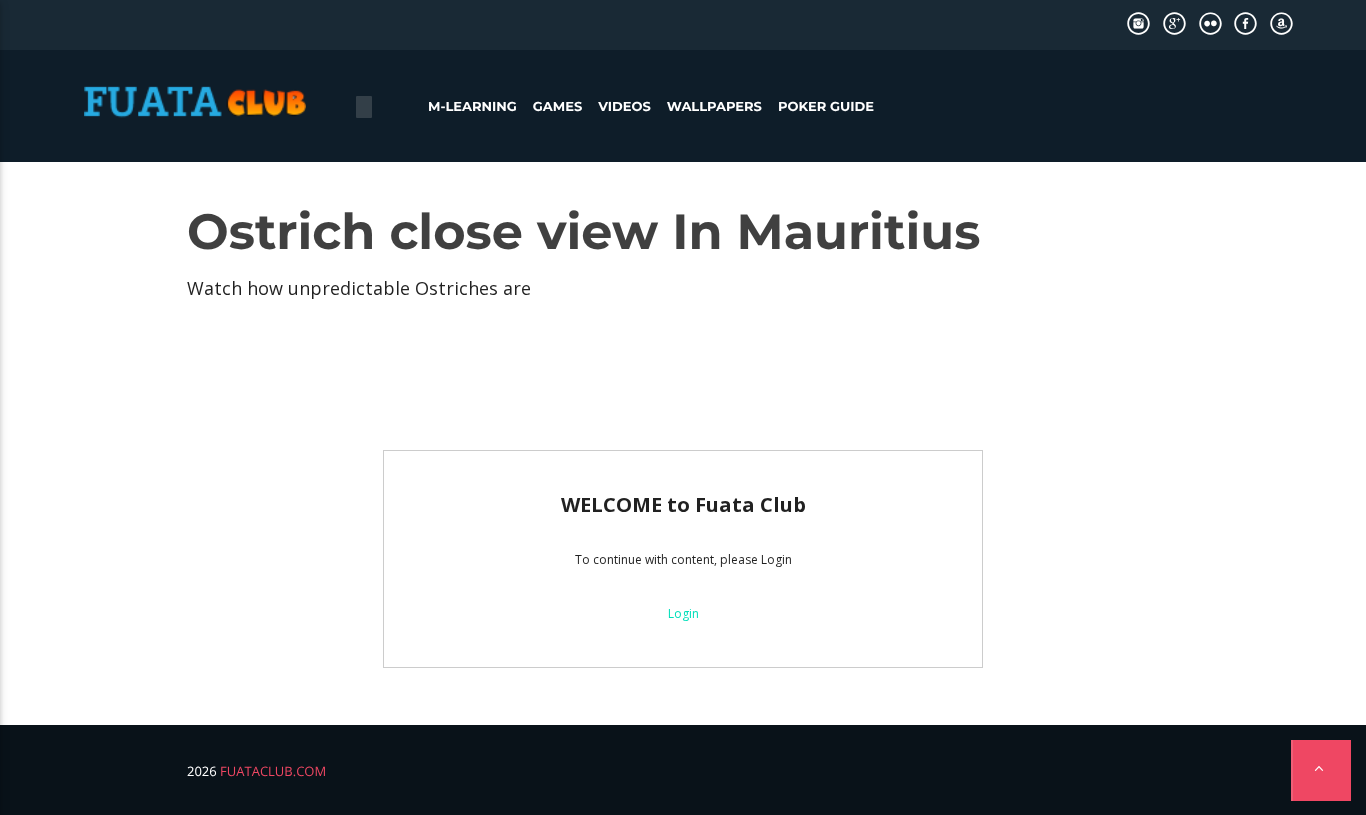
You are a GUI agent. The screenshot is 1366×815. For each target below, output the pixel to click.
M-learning (472, 107)
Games (557, 107)
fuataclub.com (273, 771)
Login (683, 613)
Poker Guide (826, 107)
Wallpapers (714, 107)
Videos (624, 107)
